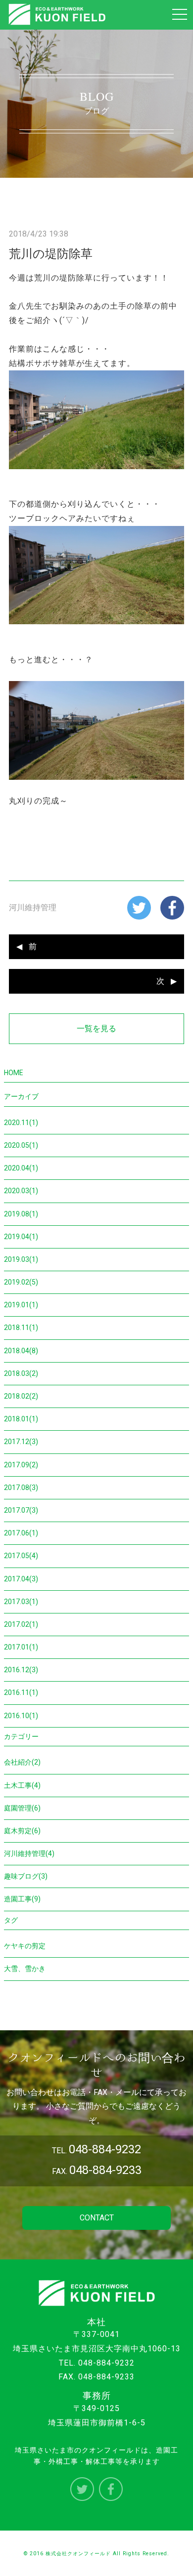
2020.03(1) (21, 1191)
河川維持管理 (33, 907)
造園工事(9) (22, 1899)
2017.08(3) (21, 1488)
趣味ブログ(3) (26, 1876)
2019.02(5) (21, 1282)
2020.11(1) (21, 1123)
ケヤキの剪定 (25, 1946)
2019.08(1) (21, 1214)
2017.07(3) (21, 1510)
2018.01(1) (21, 1419)
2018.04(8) (21, 1351)
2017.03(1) (21, 1602)
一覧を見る (96, 1028)
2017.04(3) (21, 1579)
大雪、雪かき (25, 1969)
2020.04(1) (21, 1168)
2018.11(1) (21, 1328)
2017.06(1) (21, 1533)
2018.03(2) (21, 1373)
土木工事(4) (22, 1785)
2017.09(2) (21, 1465)
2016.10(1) (21, 1716)
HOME (14, 1073)
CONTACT (97, 2218)
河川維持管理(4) (29, 1853)
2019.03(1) (21, 1259)
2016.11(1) (21, 1692)
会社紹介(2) (22, 1762)
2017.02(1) (21, 1624)
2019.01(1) (21, 1305)
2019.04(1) (21, 1237)
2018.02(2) (21, 1396)
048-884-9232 (106, 2363)
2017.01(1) (21, 1647)
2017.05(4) (21, 1556)
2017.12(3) (21, 1442)
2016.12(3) (21, 1670)
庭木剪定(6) (22, 1831)
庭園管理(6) (22, 1808)
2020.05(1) (21, 1145)
